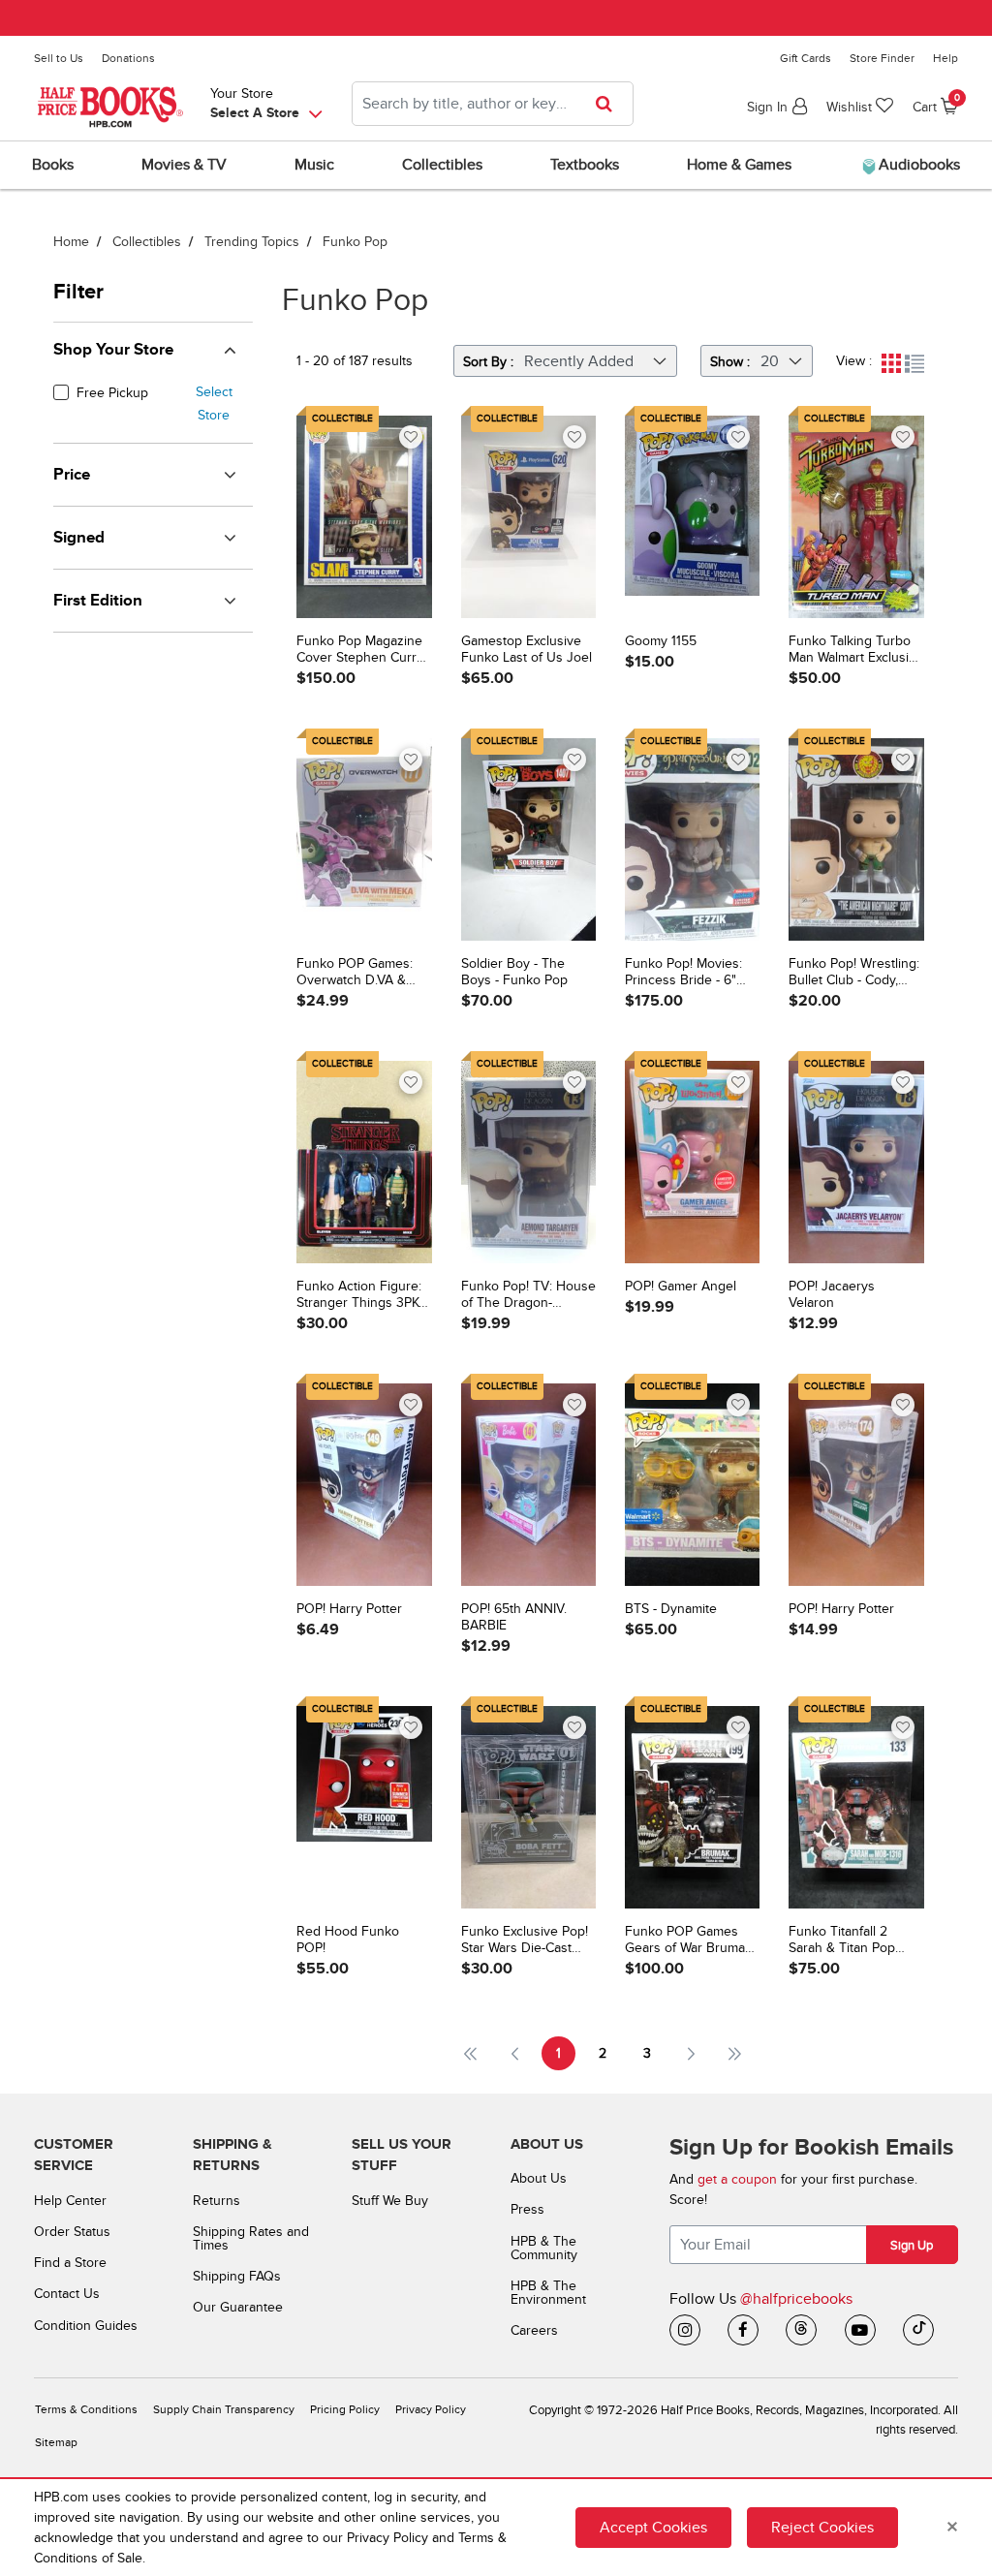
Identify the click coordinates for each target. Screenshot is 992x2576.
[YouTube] (860, 2330)
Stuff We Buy (390, 2201)
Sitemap (56, 2443)
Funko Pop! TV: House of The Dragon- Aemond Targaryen (528, 1295)
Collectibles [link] (442, 165)
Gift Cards (806, 58)
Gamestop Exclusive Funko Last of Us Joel (527, 650)
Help (945, 58)
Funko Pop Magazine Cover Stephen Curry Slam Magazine (360, 650)
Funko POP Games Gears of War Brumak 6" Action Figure (688, 1940)
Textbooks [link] (585, 165)
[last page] (736, 2053)
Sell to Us (59, 58)
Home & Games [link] (739, 165)
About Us (539, 2178)
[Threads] (801, 2330)
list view (914, 363)
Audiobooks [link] (917, 165)
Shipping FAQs (237, 2276)
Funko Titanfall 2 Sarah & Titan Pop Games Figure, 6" (842, 1940)
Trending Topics (252, 242)
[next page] (691, 2053)
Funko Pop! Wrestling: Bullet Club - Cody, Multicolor (854, 973)
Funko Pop (355, 242)
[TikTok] (918, 2330)
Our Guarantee (238, 2307)
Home (71, 242)
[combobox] (493, 104)
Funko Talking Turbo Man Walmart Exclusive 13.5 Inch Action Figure (856, 650)
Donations (128, 58)
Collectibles (147, 242)
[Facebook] (743, 2330)
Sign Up (912, 2246)
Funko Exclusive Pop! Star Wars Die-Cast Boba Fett (525, 1940)
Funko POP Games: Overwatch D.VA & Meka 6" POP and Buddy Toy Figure (355, 973)
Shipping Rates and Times (251, 2238)
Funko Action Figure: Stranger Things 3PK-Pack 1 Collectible (359, 1295)
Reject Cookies (822, 2528)
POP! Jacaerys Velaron (832, 1295)
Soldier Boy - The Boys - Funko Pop (514, 972)
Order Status (72, 2232)
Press (527, 2209)
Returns (217, 2201)
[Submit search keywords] (610, 104)
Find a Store (70, 2263)
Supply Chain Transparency (224, 2410)
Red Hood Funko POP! (348, 1940)
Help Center (70, 2201)
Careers (534, 2330)
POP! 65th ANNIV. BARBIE (514, 1617)
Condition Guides (86, 2326)
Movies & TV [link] (184, 165)
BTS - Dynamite (671, 1609)
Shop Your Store (113, 350)
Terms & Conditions (86, 2410)
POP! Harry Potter (349, 1609)
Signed (79, 538)
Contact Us (67, 2294)
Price (72, 475)
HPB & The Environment (548, 2293)
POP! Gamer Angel (681, 1287)
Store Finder (882, 58)
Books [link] (53, 165)
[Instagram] (685, 2330)
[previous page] (515, 2053)
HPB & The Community (544, 2248)
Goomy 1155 (661, 641)
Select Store (214, 403)
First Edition (98, 601)
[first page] (470, 2053)
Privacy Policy (431, 2410)
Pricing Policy (345, 2410)
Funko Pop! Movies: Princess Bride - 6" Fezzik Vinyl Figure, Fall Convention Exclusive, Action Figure (683, 973)
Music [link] (314, 165)
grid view (891, 363)
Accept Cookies (653, 2528)
